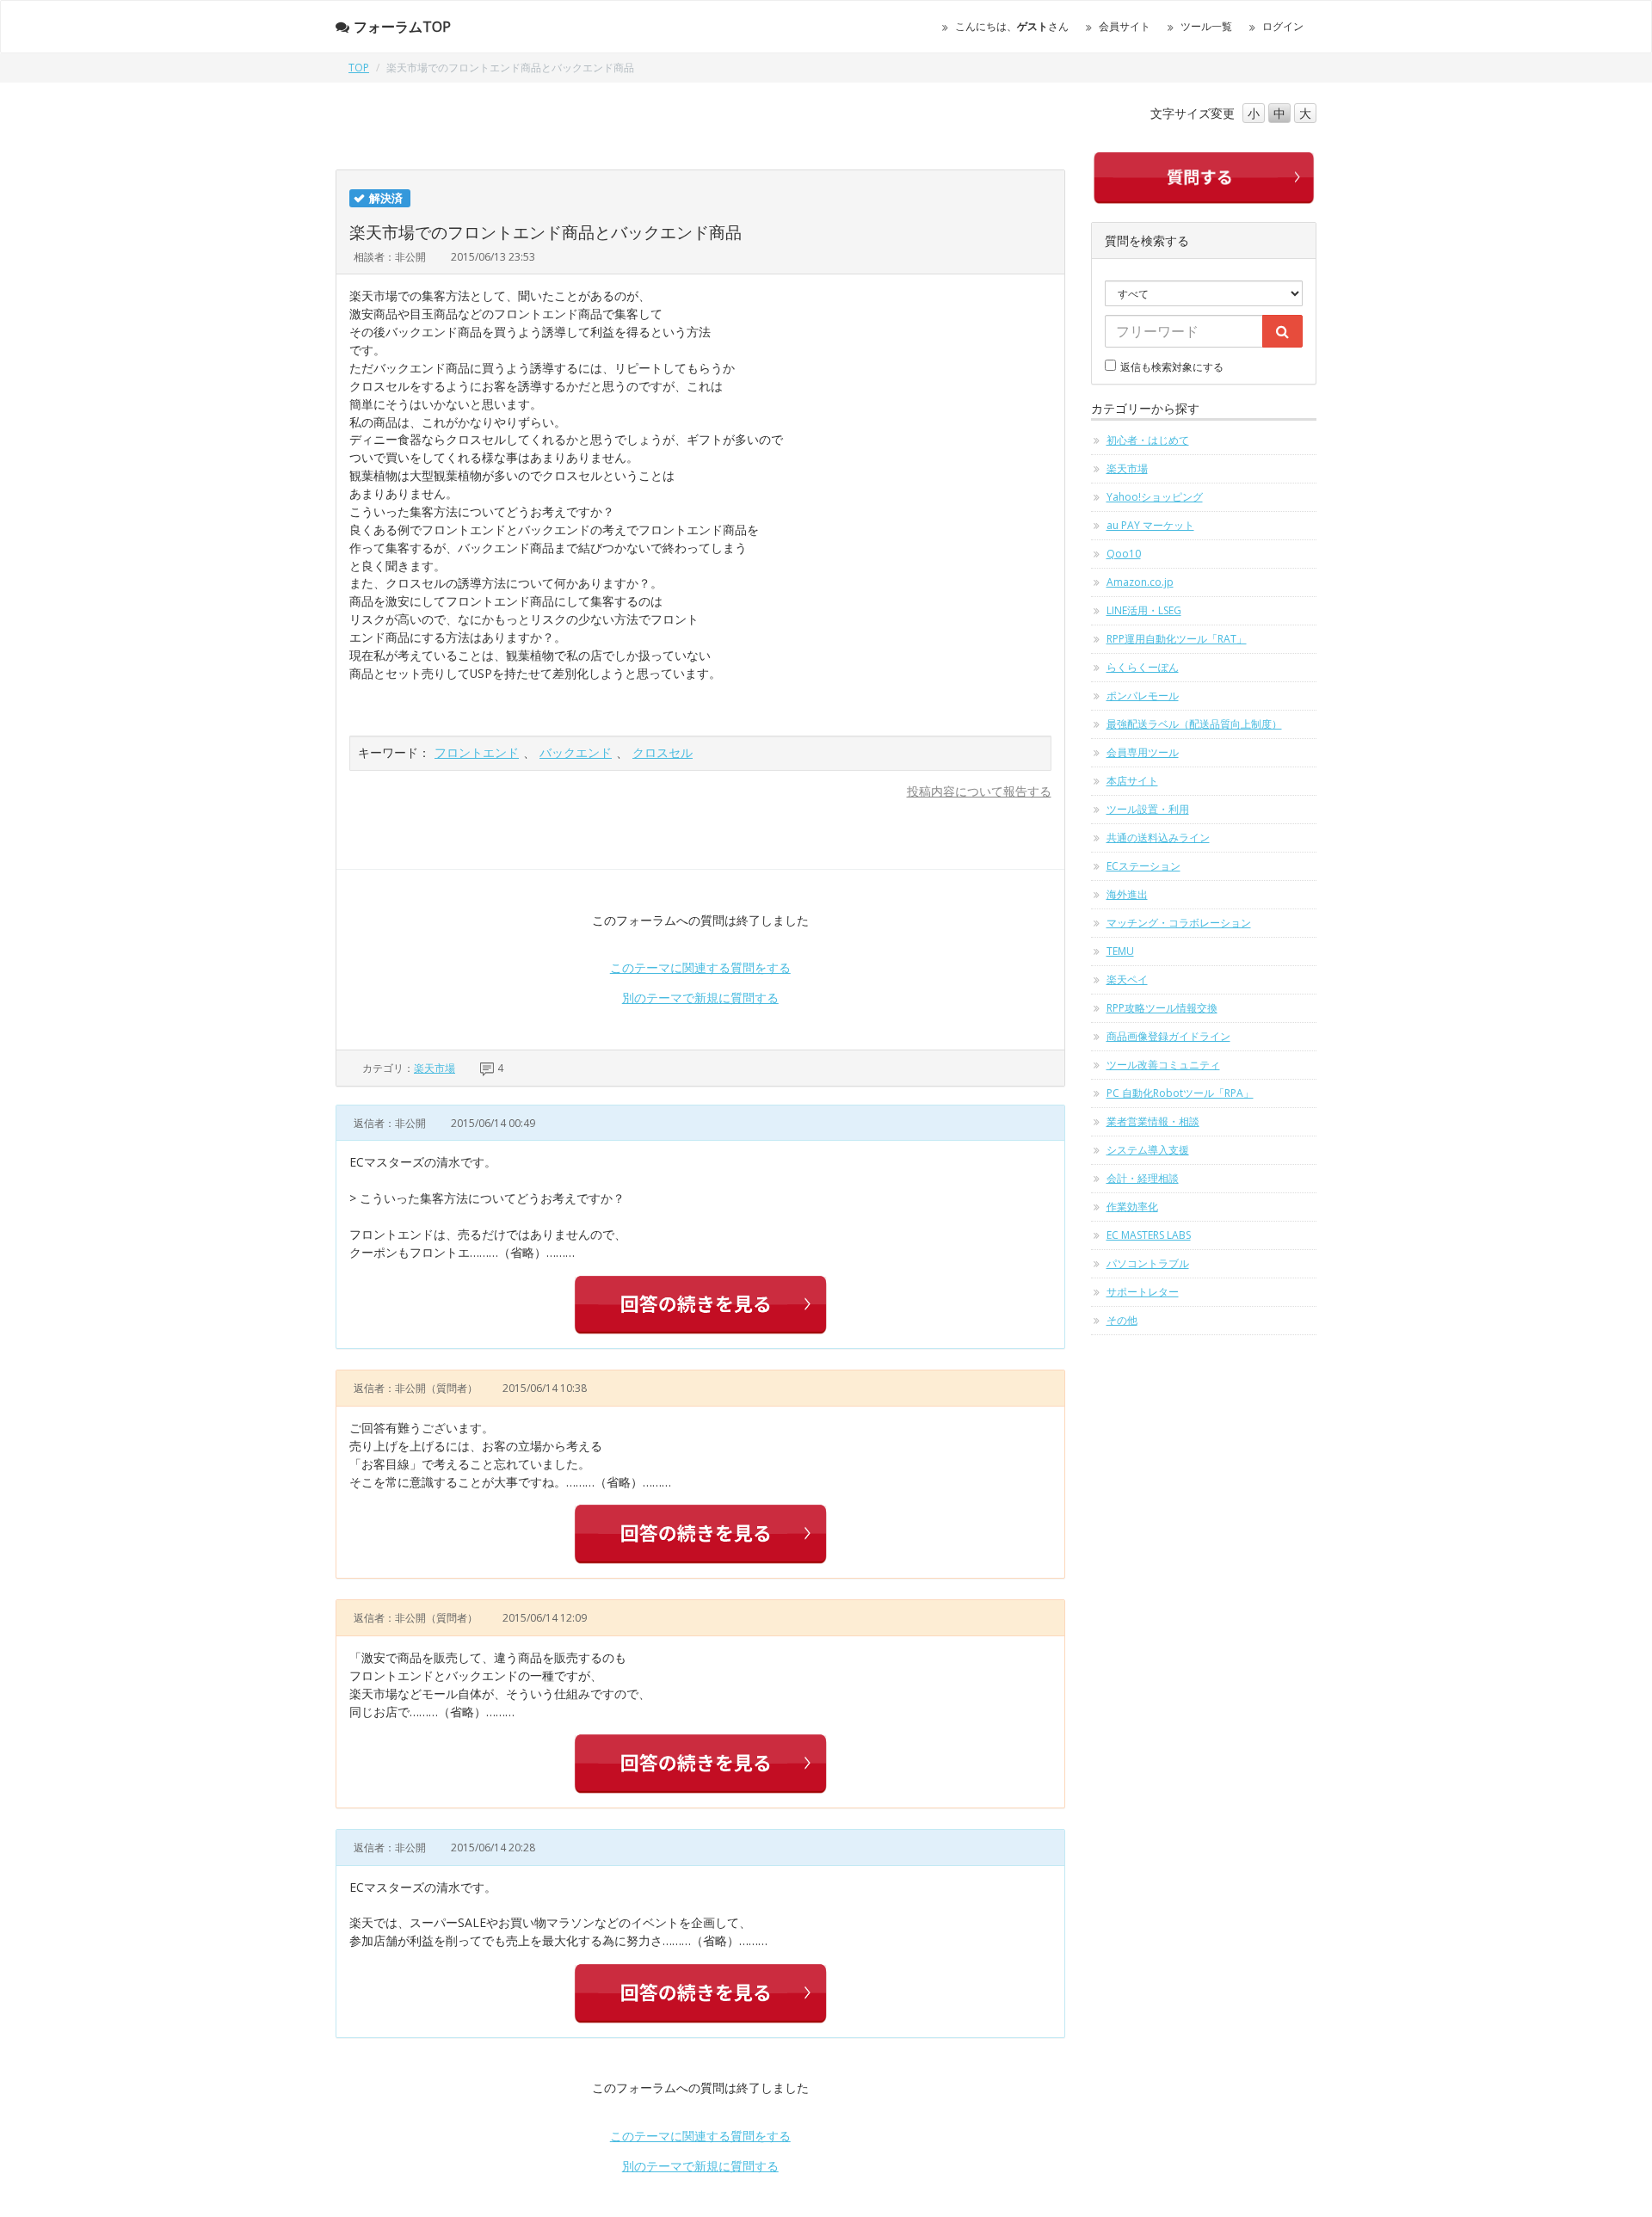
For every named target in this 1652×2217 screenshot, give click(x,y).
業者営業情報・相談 (1153, 1121)
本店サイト (1132, 781)
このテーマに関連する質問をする (700, 967)
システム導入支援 (1148, 1150)
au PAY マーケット (1150, 525)
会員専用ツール (1143, 752)
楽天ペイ (1127, 979)
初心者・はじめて (1148, 440)
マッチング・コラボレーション (1179, 923)
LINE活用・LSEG (1144, 610)
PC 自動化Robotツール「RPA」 (1180, 1093)
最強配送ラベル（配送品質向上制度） (1194, 724)
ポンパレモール (1143, 696)
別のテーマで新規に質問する (700, 998)
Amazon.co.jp (1140, 582)
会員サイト (1125, 26)
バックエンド (576, 752)
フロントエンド (477, 752)
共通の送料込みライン (1158, 838)
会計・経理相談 (1143, 1178)
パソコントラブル (1148, 1263)
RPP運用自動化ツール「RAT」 (1177, 639)
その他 (1122, 1320)
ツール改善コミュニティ (1163, 1065)
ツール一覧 (1206, 26)
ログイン (1283, 26)
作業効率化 (1132, 1207)
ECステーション (1143, 866)
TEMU (1120, 951)
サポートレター (1143, 1292)
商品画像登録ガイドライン (1168, 1036)
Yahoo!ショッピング (1155, 497)
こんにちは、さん (1012, 26)
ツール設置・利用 (1148, 809)
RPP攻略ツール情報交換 (1162, 1008)
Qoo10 (1124, 554)
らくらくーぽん (1143, 667)
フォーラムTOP (402, 27)
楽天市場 (435, 1068)
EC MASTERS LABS (1149, 1235)
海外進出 (1127, 894)
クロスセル (663, 752)
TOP (359, 68)
